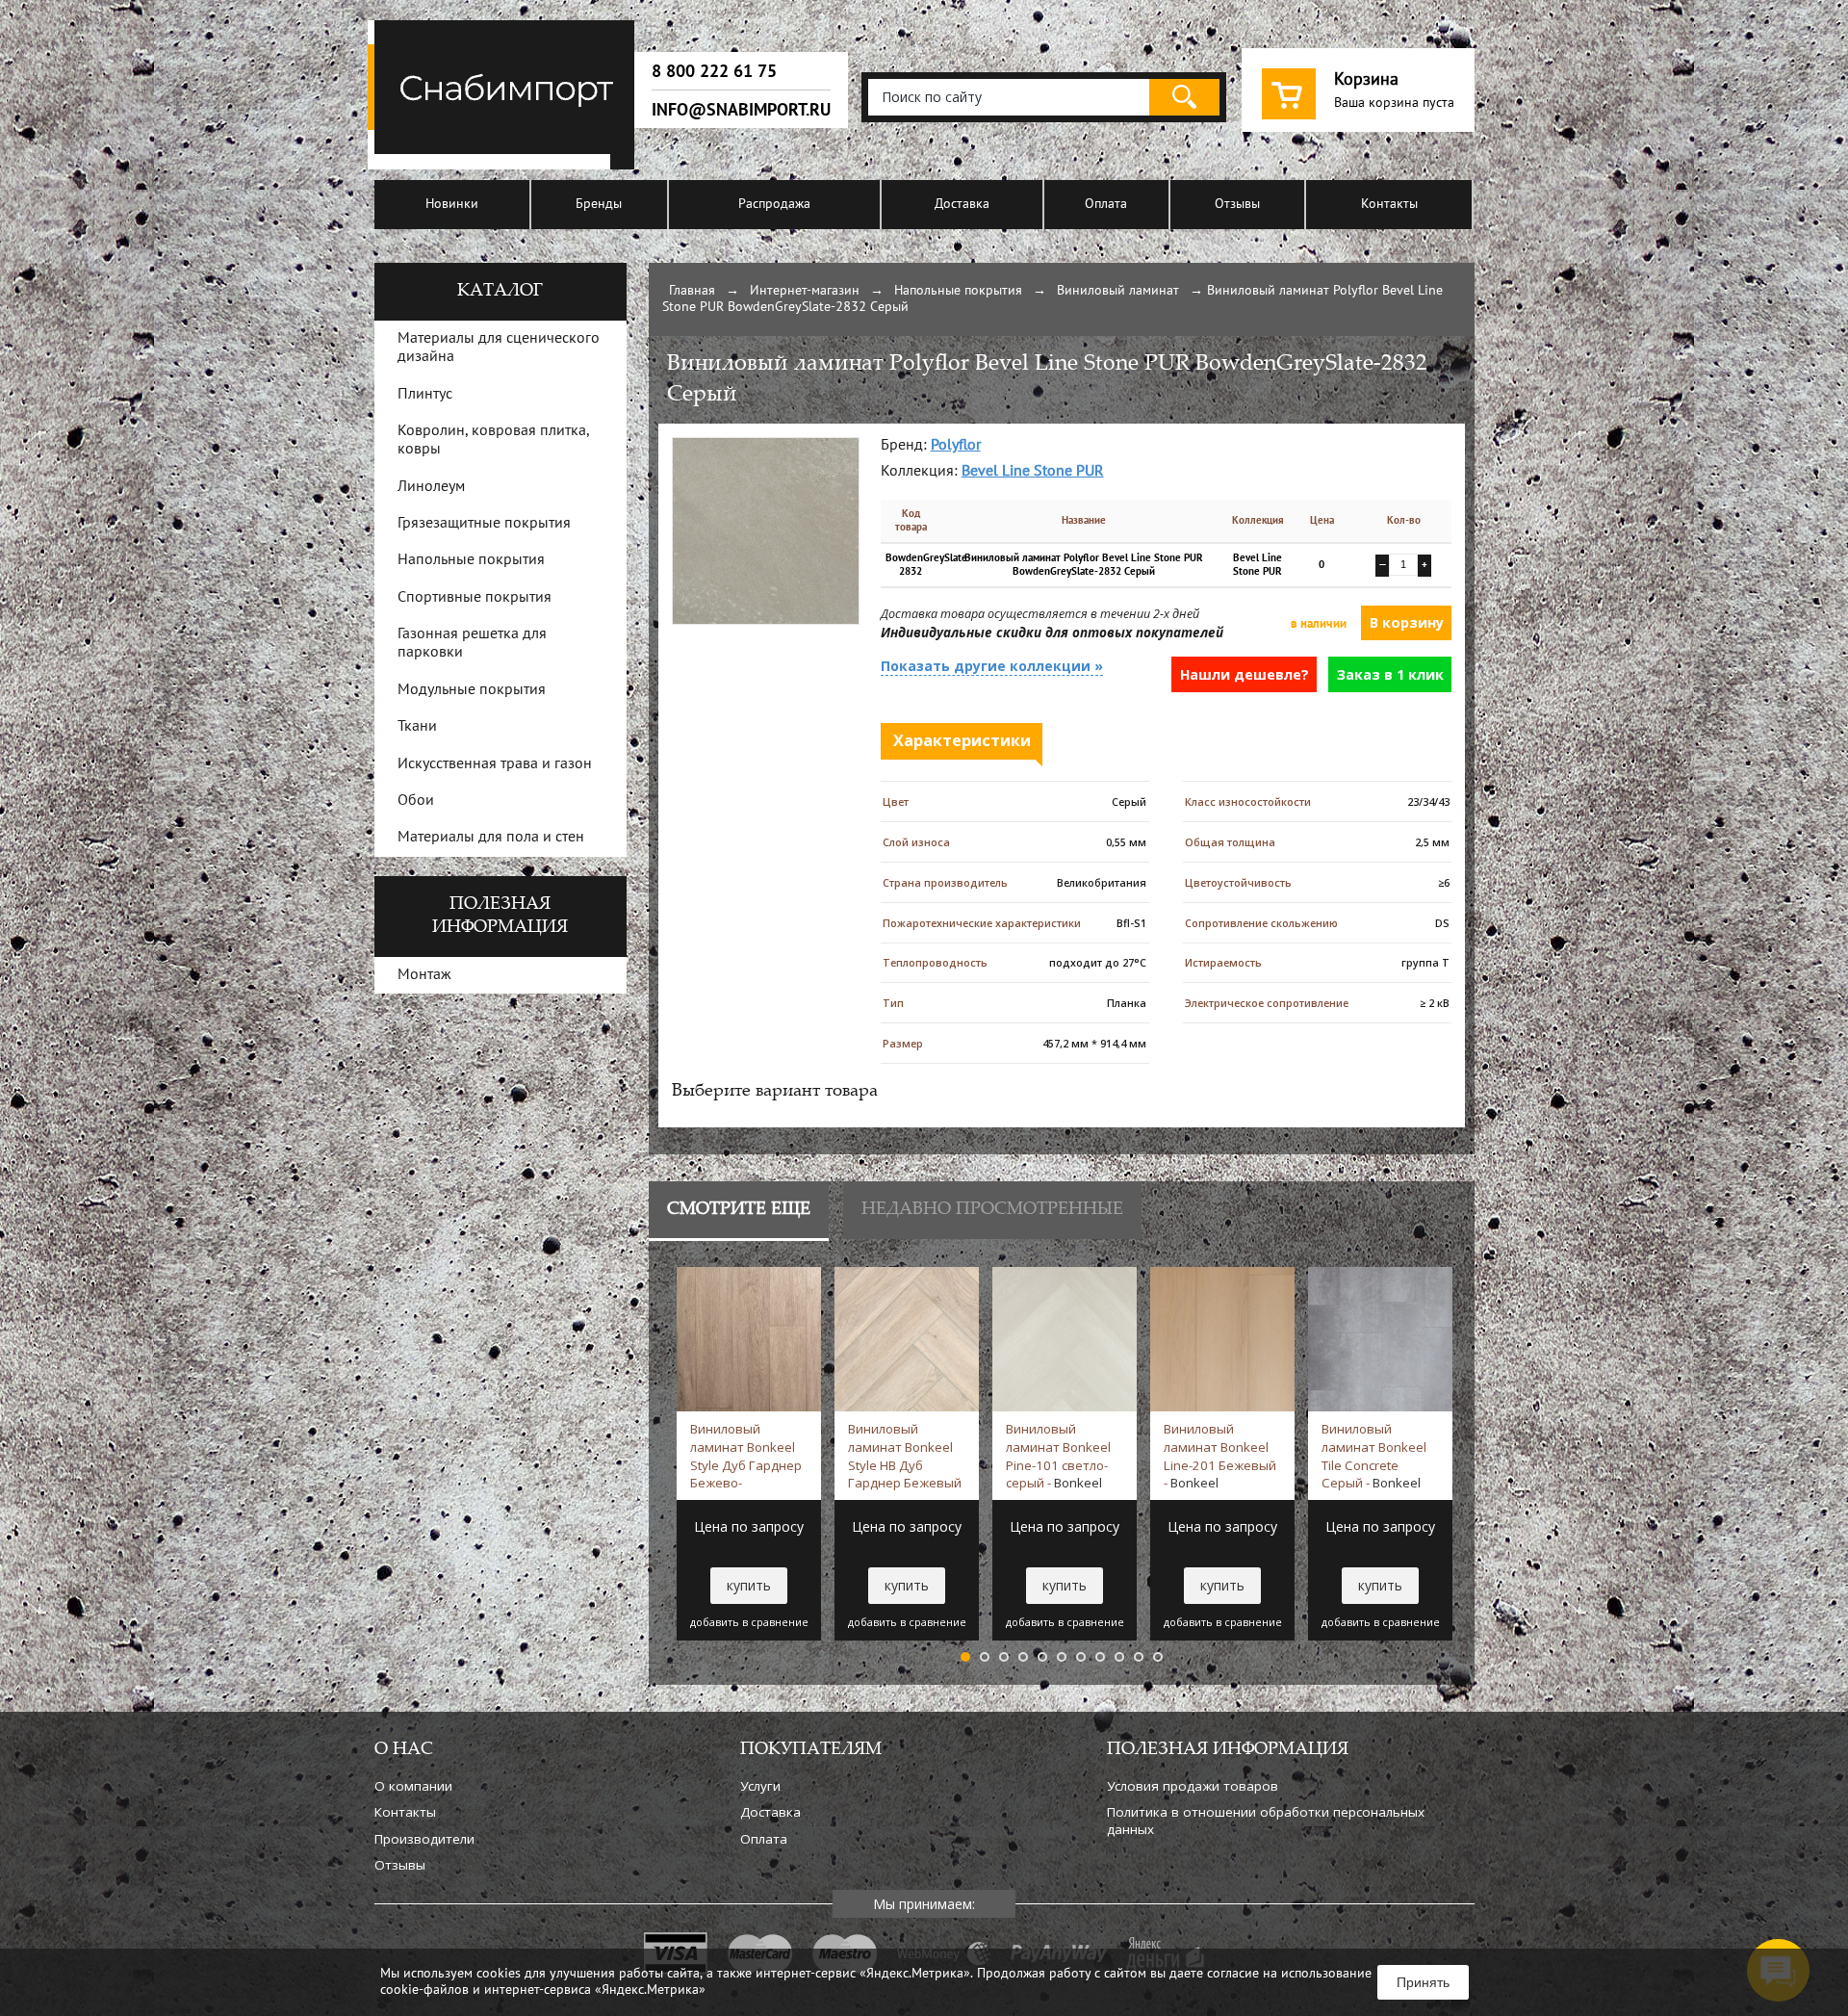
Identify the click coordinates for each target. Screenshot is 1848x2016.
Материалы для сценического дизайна (499, 348)
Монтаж (424, 975)
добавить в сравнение (749, 1622)
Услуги (760, 1786)
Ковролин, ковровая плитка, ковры (493, 440)
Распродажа (774, 205)
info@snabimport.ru (741, 110)
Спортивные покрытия (475, 598)
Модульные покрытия (472, 690)
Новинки (452, 205)
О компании (413, 1786)
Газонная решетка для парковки (472, 644)
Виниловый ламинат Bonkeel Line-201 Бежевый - (1220, 1456)
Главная (692, 291)
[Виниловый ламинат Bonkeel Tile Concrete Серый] (1380, 1276)
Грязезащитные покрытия (484, 524)
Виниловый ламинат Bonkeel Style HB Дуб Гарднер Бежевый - (905, 1456)
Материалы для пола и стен (491, 838)
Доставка (962, 205)
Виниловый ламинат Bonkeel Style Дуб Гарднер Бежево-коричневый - (746, 1456)
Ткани (417, 727)
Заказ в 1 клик (1390, 674)
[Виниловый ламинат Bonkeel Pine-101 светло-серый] (1065, 1276)
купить (749, 1585)
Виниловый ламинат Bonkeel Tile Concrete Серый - (1374, 1456)
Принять (1423, 1982)
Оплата (1106, 205)
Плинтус (425, 395)
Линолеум (431, 487)
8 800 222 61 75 (714, 71)
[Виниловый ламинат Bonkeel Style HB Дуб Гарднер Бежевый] (907, 1276)
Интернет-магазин (805, 291)
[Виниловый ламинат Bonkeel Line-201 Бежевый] (1222, 1276)
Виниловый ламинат (1118, 291)
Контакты (1389, 205)
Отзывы (1237, 205)
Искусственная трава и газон (495, 764)
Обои (416, 801)
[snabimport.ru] (504, 166)
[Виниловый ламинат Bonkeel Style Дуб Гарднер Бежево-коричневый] (749, 1276)
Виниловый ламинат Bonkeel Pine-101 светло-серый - (1058, 1456)
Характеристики (962, 740)
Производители (424, 1839)
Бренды (599, 205)
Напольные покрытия (958, 291)
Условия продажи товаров (1193, 1786)
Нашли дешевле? (1245, 674)
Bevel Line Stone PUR (1033, 472)
